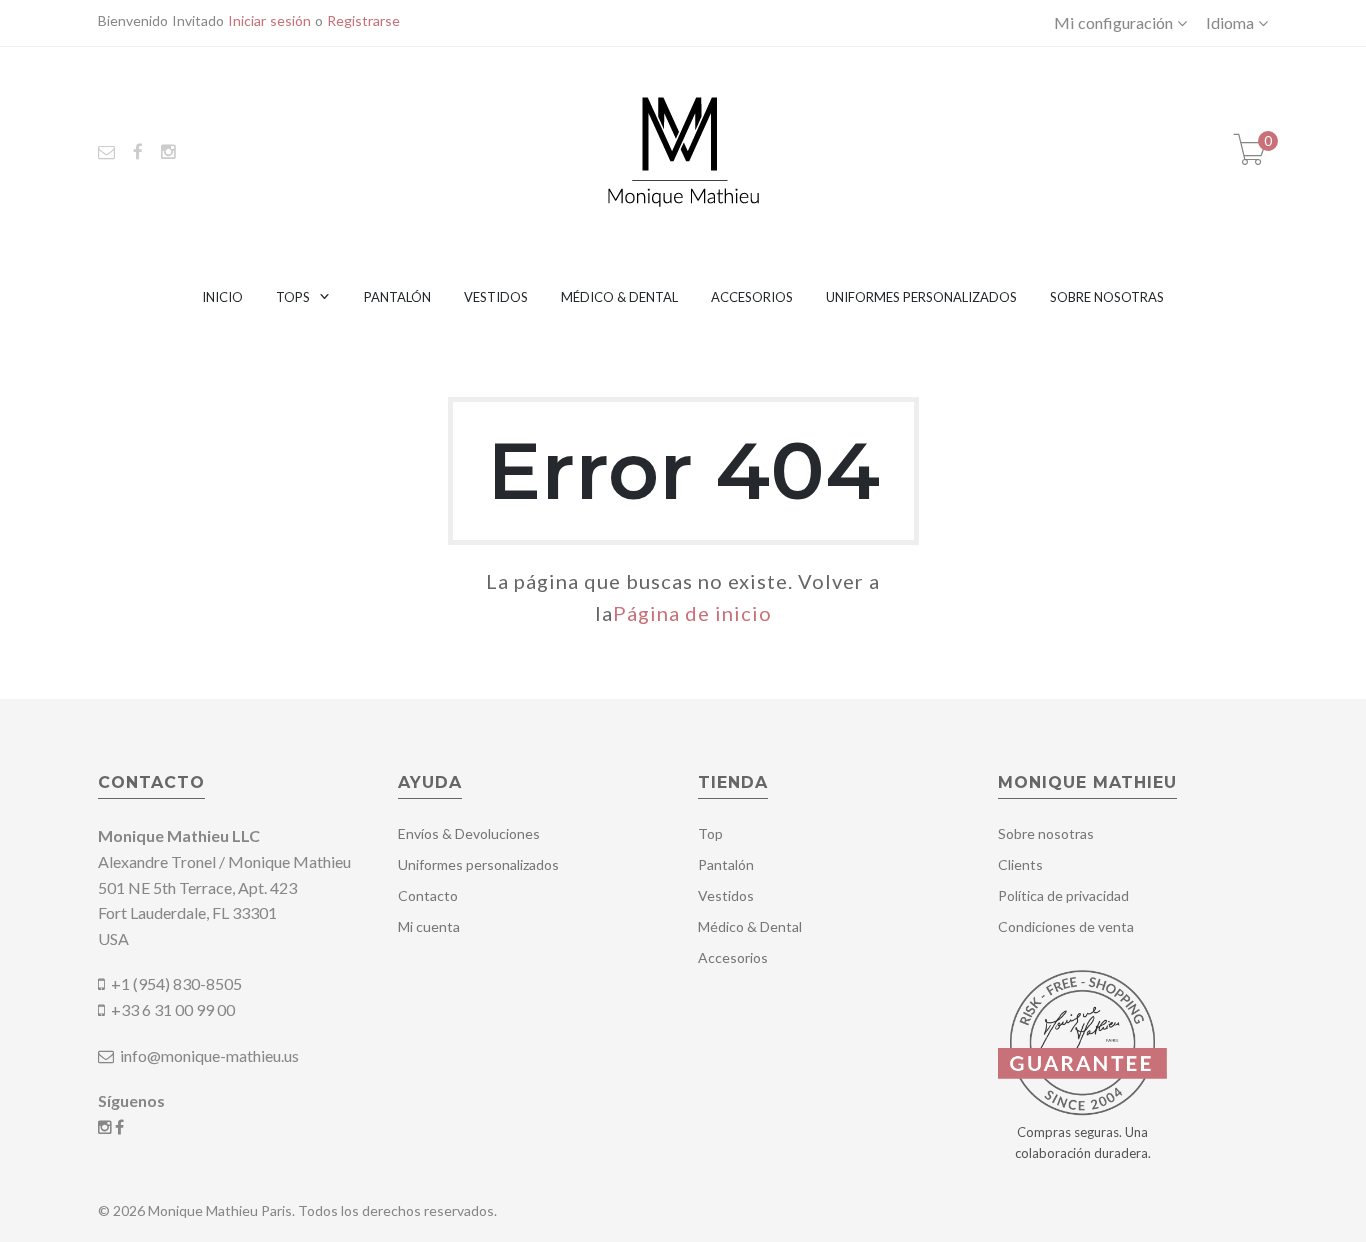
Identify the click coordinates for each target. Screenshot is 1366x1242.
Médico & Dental (619, 297)
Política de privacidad (1063, 895)
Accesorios (752, 297)
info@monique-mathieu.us (208, 1055)
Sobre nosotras (1107, 297)
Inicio (222, 297)
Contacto (428, 895)
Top (710, 833)
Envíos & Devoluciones (469, 833)
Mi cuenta (429, 926)
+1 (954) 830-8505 (176, 983)
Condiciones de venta (1066, 926)
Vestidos (496, 297)
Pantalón (397, 297)
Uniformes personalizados (921, 297)
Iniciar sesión (269, 20)
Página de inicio (692, 613)
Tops (293, 297)
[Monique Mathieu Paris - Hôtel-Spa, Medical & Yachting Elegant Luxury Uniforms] (683, 149)
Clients (1020, 864)
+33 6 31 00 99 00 (173, 1009)
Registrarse (363, 20)
